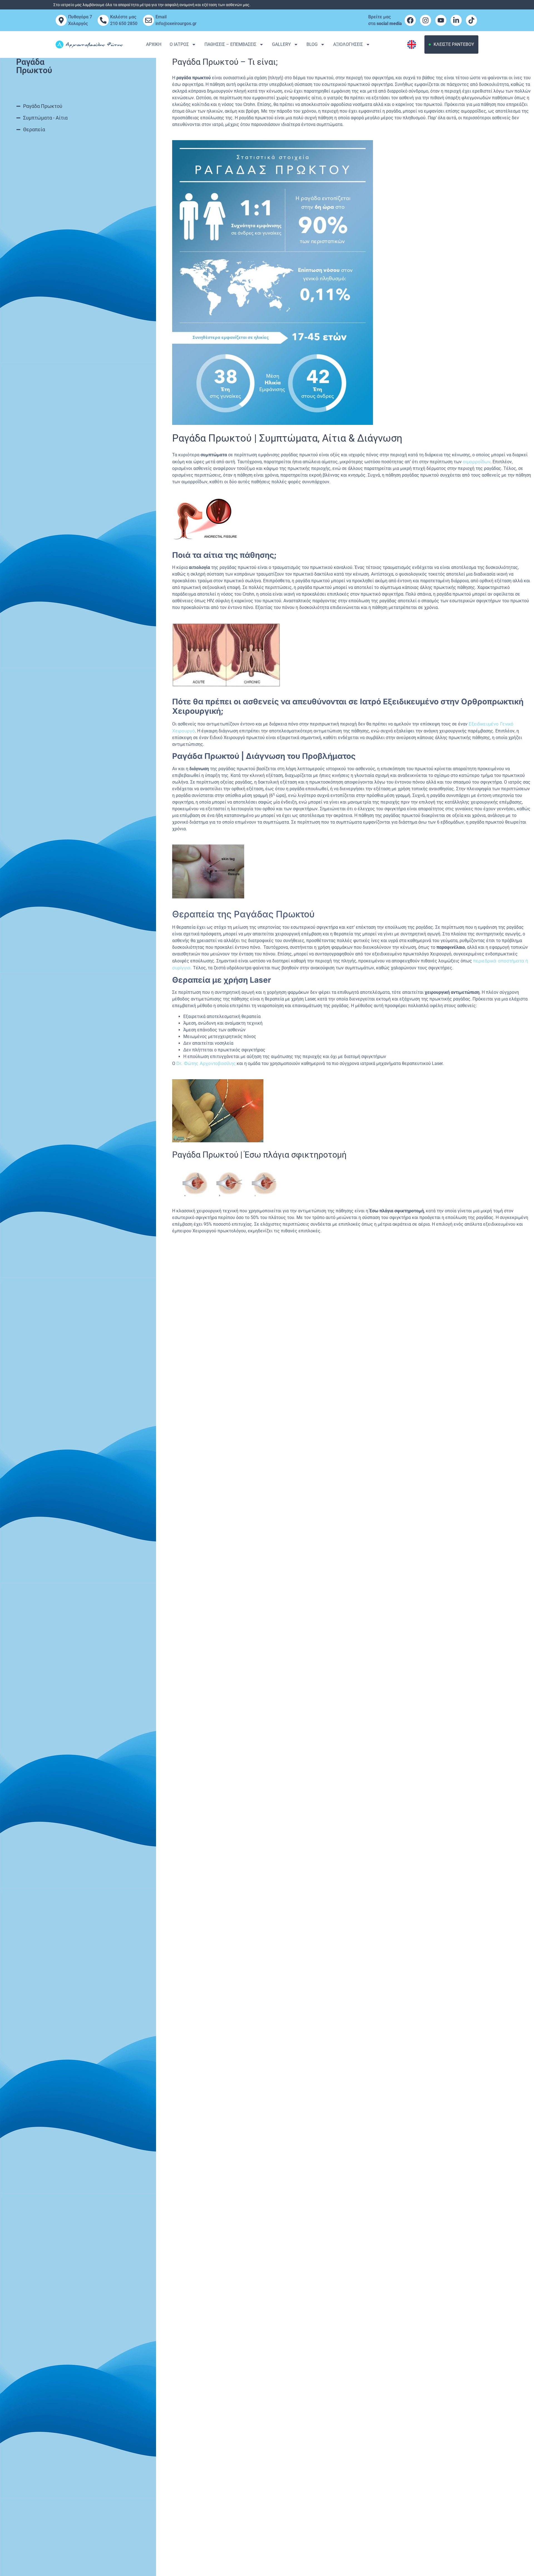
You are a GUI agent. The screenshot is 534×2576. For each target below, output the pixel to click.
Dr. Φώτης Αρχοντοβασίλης (206, 1063)
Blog (312, 44)
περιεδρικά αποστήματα (499, 961)
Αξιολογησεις (348, 44)
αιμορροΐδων (477, 462)
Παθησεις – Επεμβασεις (230, 44)
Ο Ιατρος (179, 44)
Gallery (281, 44)
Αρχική (154, 44)
